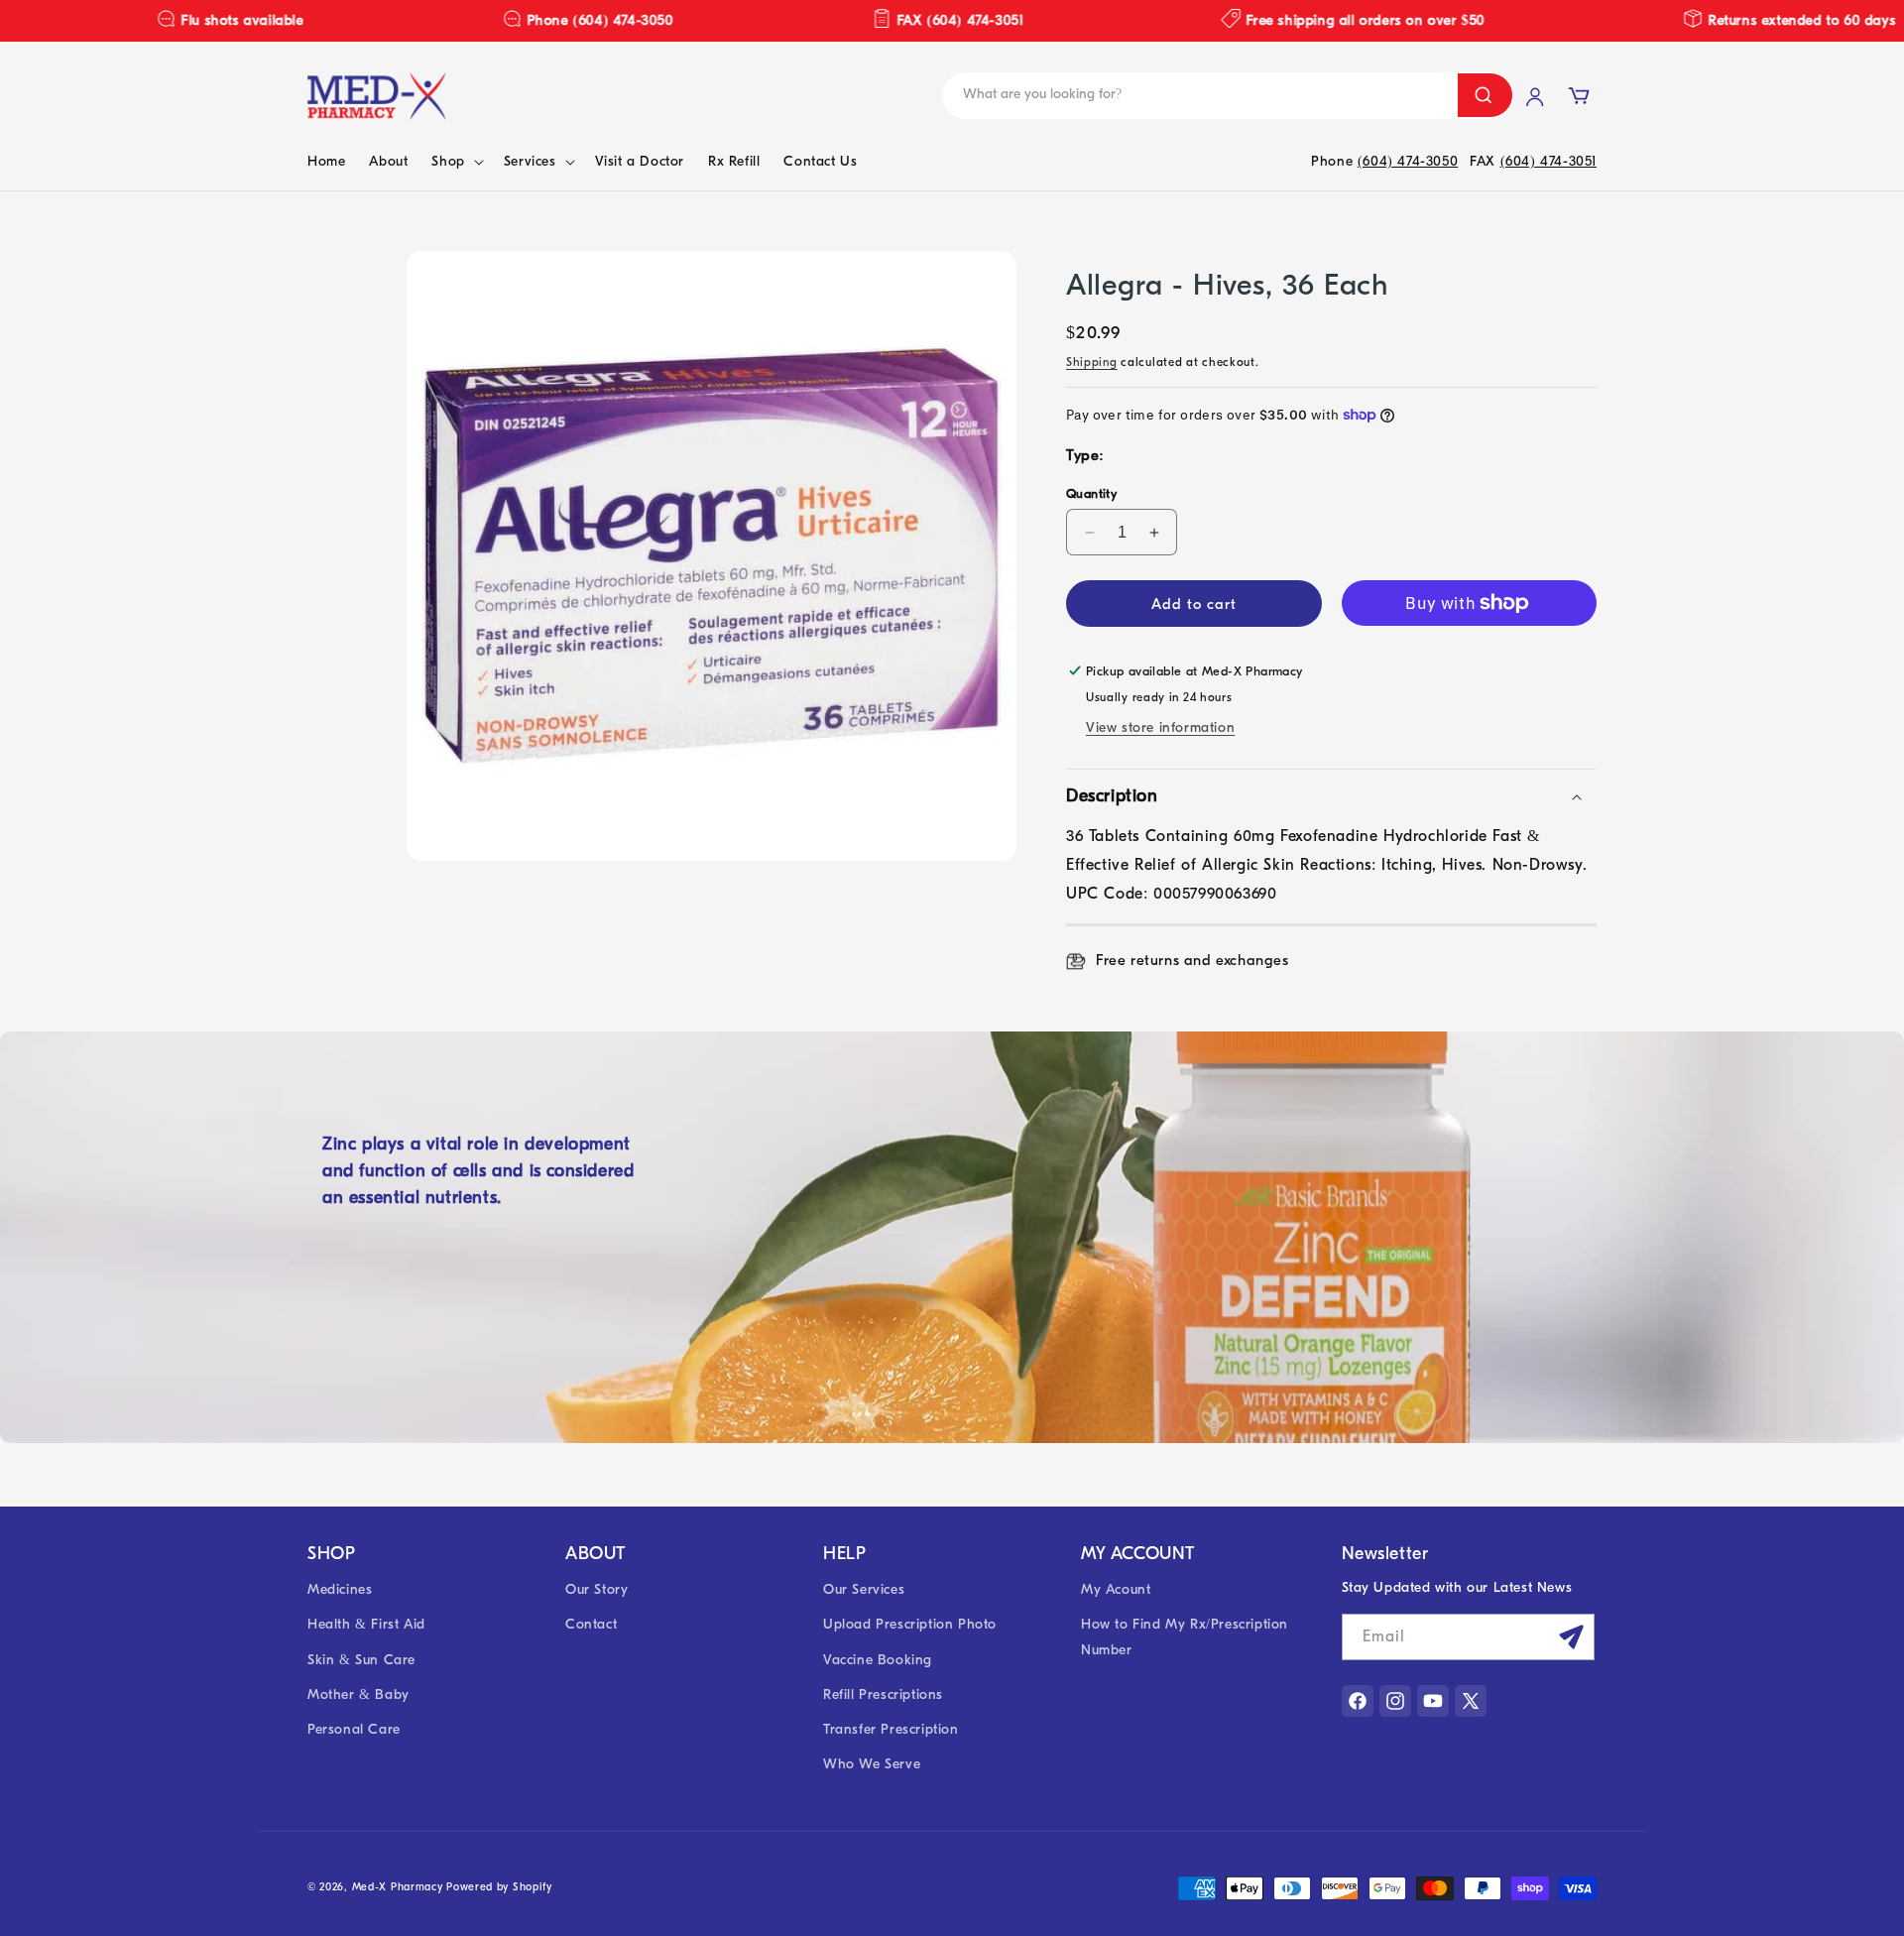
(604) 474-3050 (1408, 161)
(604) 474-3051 (1548, 161)
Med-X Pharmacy (398, 1887)
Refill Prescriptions (883, 1694)
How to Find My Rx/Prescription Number (1185, 1636)
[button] (455, 162)
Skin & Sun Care (361, 1660)
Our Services (864, 1589)
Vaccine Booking (878, 1660)
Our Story (596, 1589)
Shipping (1092, 362)
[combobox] (1093, 96)
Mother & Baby (358, 1694)
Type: (1085, 455)
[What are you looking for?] (1485, 95)
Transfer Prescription (891, 1729)
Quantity (1091, 493)
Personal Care (354, 1729)
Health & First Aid (366, 1624)
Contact (591, 1624)
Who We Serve (872, 1764)
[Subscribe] (1572, 1637)
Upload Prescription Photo (910, 1624)
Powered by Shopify (499, 1887)
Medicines (340, 1589)
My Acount (1116, 1589)
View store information (1160, 727)
